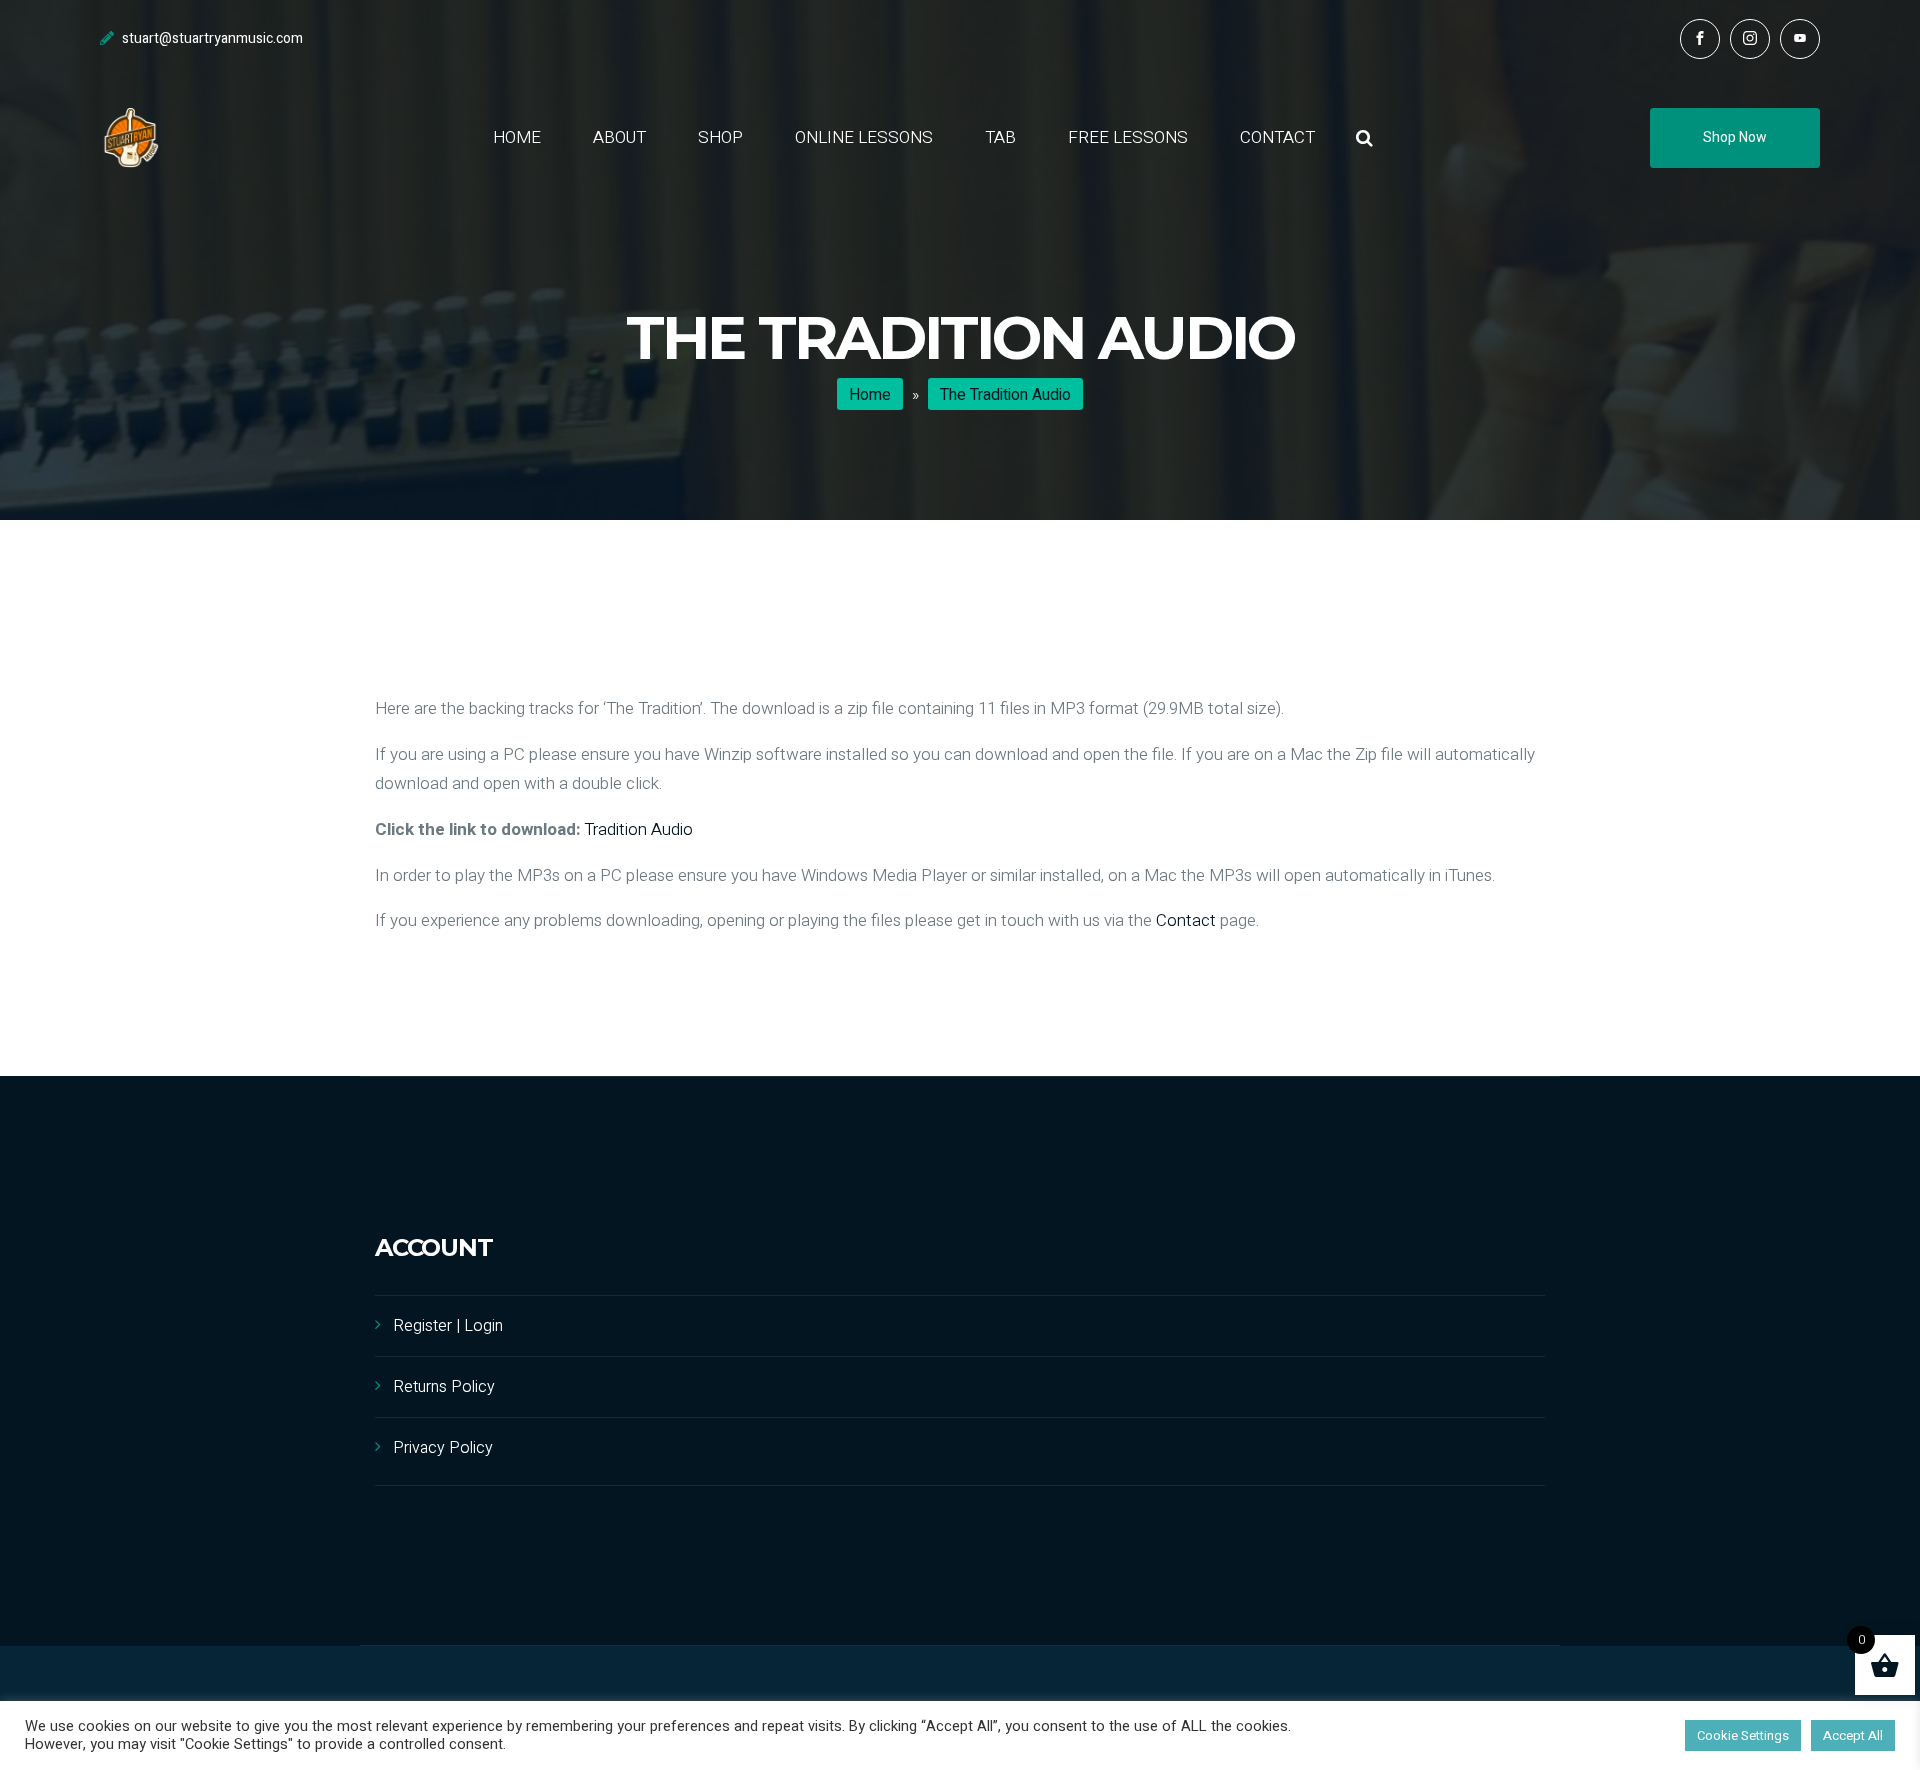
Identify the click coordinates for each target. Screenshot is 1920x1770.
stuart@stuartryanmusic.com (212, 38)
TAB (1000, 137)
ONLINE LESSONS (864, 137)
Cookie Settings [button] (1743, 1735)
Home (870, 395)
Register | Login (448, 1326)
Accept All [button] (1853, 1735)
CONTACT (1277, 137)
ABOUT (619, 137)
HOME (517, 137)
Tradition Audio (638, 829)
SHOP (720, 137)
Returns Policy (444, 1387)
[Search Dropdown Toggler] (1364, 138)
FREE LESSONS (1128, 137)
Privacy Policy (443, 1448)
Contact (1186, 920)
